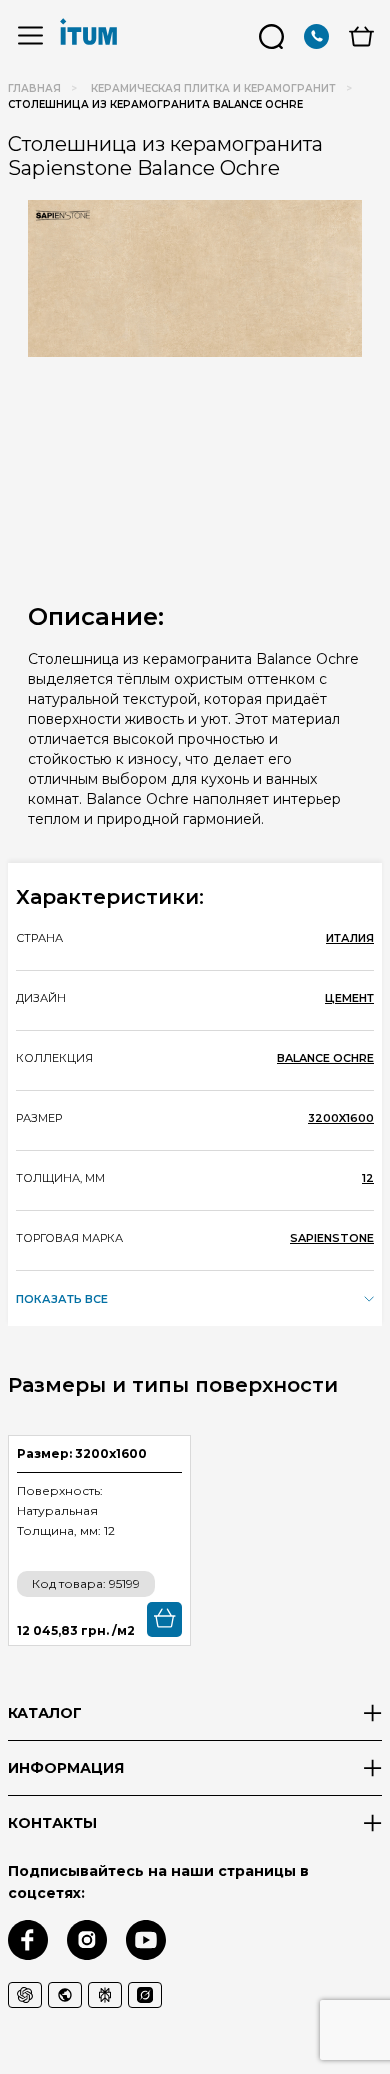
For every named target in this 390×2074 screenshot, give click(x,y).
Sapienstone (332, 1238)
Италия (350, 938)
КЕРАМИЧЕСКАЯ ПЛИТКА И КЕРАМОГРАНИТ (213, 88)
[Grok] (145, 1995)
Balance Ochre (325, 1058)
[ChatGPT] (25, 1995)
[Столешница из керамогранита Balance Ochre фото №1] (195, 278)
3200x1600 (341, 1118)
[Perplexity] (105, 1995)
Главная (34, 88)
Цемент (349, 998)
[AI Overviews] (65, 1995)
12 (368, 1178)
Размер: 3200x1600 (82, 1453)
